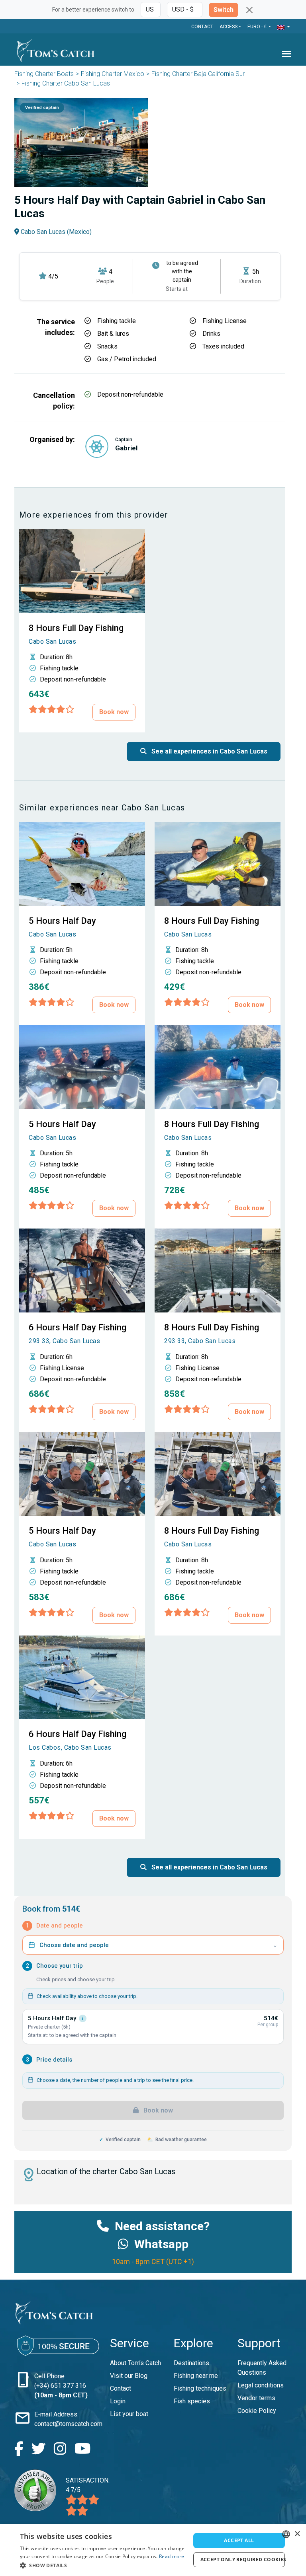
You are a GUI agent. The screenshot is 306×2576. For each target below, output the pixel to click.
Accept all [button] (239, 2540)
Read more (172, 2556)
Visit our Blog (129, 2376)
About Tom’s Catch (135, 2363)
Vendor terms (256, 2398)
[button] (284, 27)
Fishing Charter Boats (44, 74)
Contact (202, 27)
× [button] (297, 2534)
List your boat (129, 2414)
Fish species (192, 2401)
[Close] (249, 10)
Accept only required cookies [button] (243, 2559)
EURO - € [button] (258, 27)
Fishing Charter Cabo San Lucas (66, 83)
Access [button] (229, 27)
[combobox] (286, 2534)
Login (118, 2401)
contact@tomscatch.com (68, 2424)
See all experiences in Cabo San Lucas (209, 751)
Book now (114, 712)
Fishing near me (196, 2376)
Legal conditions (261, 2385)
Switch (224, 10)
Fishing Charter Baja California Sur (198, 74)
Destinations (191, 2363)
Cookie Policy (257, 2411)
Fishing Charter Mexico (113, 74)
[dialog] (153, 2550)
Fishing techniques (200, 2388)
